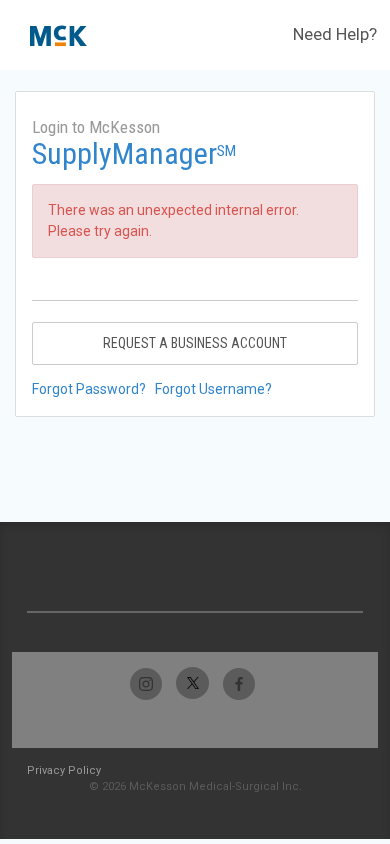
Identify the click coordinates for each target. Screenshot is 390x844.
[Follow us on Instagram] (146, 683)
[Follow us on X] (192, 683)
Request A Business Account (195, 343)
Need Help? (335, 34)
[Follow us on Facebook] (238, 683)
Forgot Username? (213, 389)
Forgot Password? (89, 389)
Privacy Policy (64, 770)
